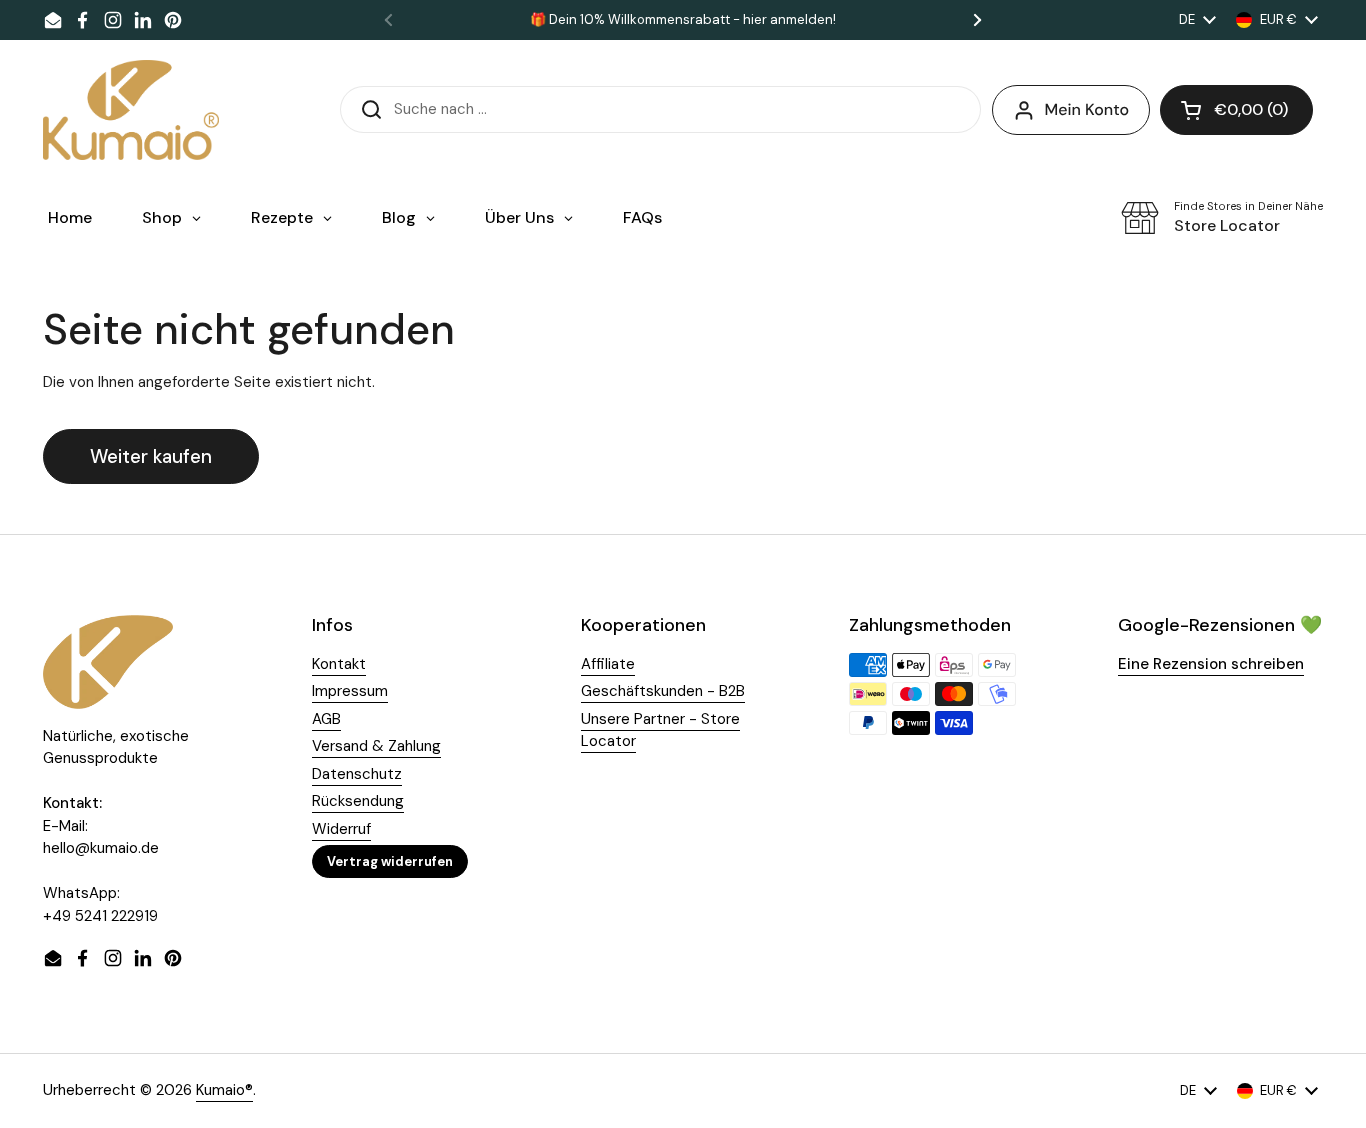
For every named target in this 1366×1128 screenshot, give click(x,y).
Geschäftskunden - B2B (663, 691)
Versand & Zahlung (376, 746)
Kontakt (339, 664)
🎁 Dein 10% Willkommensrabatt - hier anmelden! (683, 19)
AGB (326, 719)
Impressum (350, 691)
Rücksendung (358, 801)
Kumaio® (224, 1090)
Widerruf (341, 829)
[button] (1236, 110)
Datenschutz (357, 774)
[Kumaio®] (131, 110)
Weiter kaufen (151, 456)
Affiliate (608, 664)
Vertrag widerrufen (390, 861)
